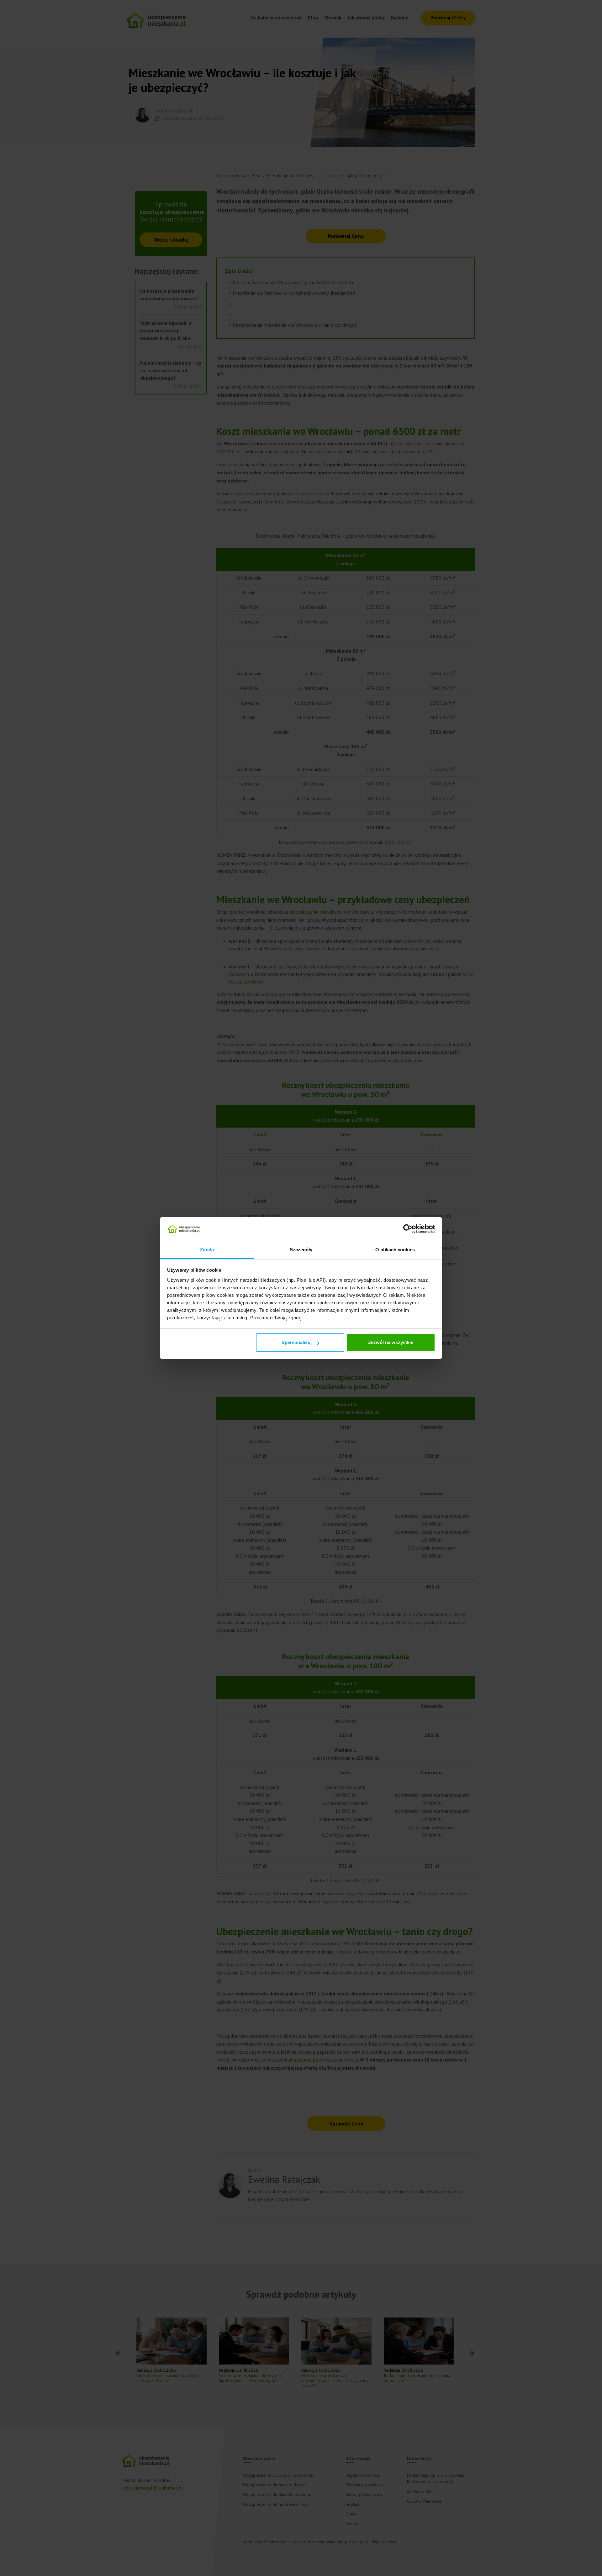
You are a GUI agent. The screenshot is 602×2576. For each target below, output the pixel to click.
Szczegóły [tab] (301, 1250)
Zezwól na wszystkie (391, 1342)
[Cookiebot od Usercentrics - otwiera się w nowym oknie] (408, 1229)
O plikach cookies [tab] (395, 1250)
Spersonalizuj (297, 1342)
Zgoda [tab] (207, 1250)
